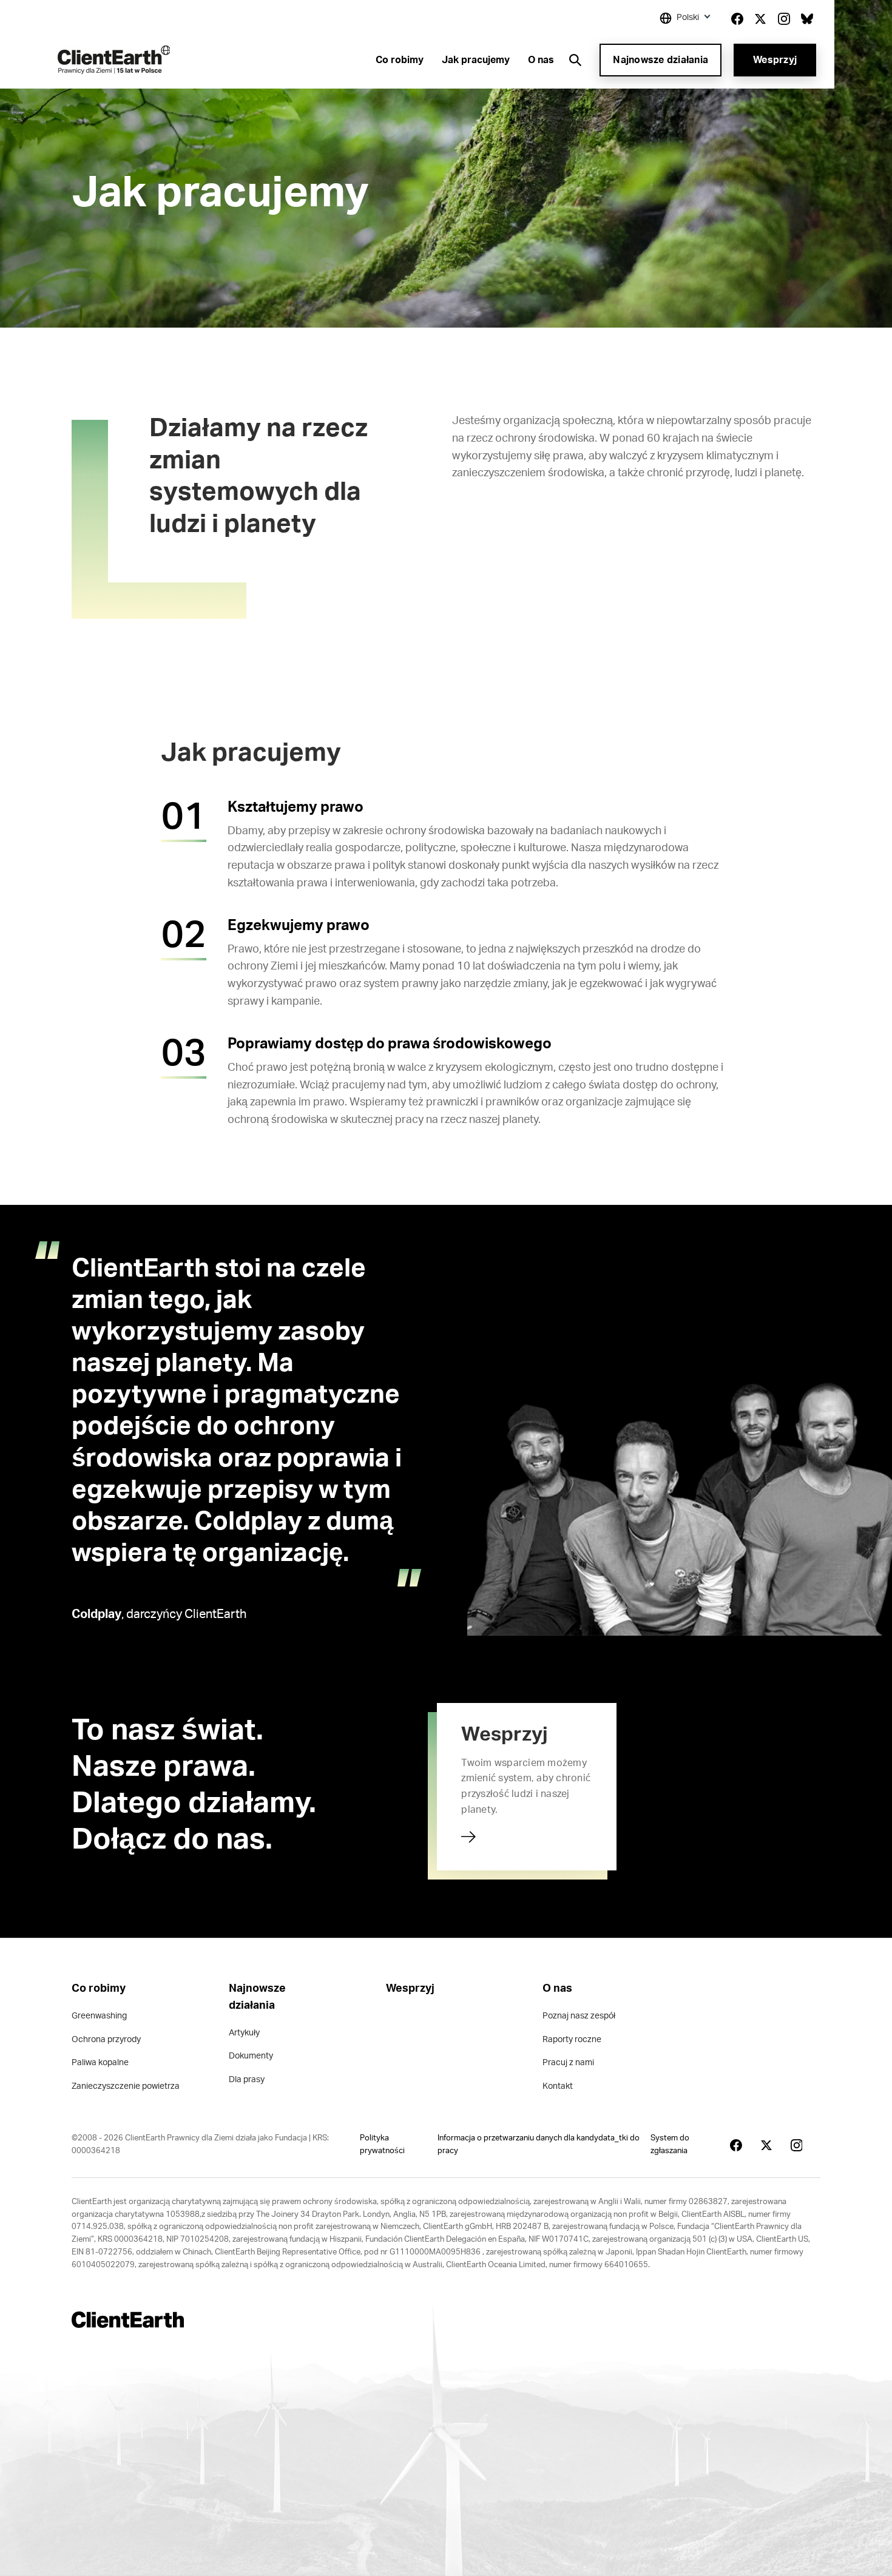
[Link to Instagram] (784, 19)
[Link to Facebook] (737, 19)
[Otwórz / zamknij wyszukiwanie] (575, 60)
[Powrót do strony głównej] (114, 60)
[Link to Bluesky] (807, 19)
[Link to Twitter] (760, 19)
